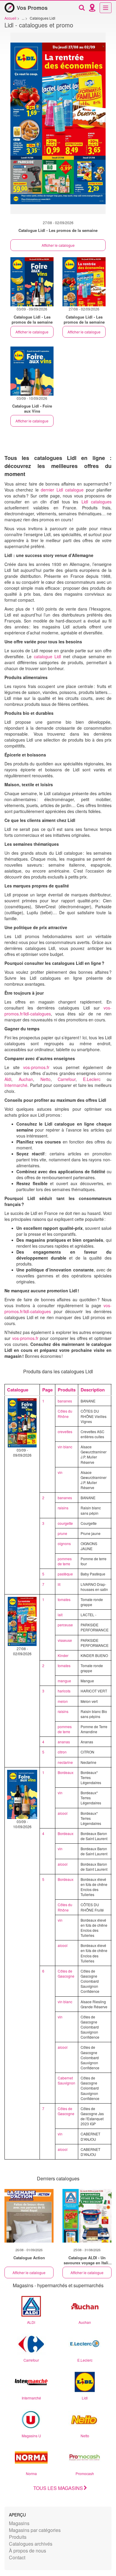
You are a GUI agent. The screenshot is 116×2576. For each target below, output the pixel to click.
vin (60, 1472)
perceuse (65, 1625)
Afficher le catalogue (58, 245)
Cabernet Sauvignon (66, 2080)
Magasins (19, 2523)
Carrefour (67, 1079)
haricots (64, 1691)
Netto (46, 1079)
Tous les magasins (58, 2488)
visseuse (65, 1640)
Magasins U (31, 2436)
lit (59, 1584)
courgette (65, 1523)
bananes (65, 1401)
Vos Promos (32, 8)
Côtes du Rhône (65, 1413)
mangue (64, 1681)
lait (60, 1615)
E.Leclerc (92, 1079)
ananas (64, 1742)
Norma (31, 2473)
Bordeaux (66, 1772)
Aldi (8, 1079)
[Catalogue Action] (29, 2216)
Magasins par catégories (35, 2530)
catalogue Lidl (47, 656)
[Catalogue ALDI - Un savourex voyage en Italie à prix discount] (87, 2216)
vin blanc (65, 1447)
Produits (18, 2537)
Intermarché (16, 1085)
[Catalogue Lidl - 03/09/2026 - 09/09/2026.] (32, 282)
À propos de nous (28, 2551)
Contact (17, 2557)
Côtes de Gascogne (66, 1973)
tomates (64, 1599)
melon (63, 1701)
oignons (64, 1543)
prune (62, 1533)
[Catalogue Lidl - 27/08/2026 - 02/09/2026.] (58, 126)
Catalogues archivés (31, 2544)
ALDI (31, 2322)
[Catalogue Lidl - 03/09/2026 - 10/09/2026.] (32, 371)
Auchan (26, 1079)
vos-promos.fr (36, 1067)
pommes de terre (65, 1561)
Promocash (85, 2473)
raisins (63, 1508)
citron (62, 1752)
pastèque (65, 1574)
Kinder (63, 1655)
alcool (63, 1813)
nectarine (65, 1762)
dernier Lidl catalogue (62, 490)
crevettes (65, 1431)
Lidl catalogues (97, 502)
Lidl (85, 2398)
